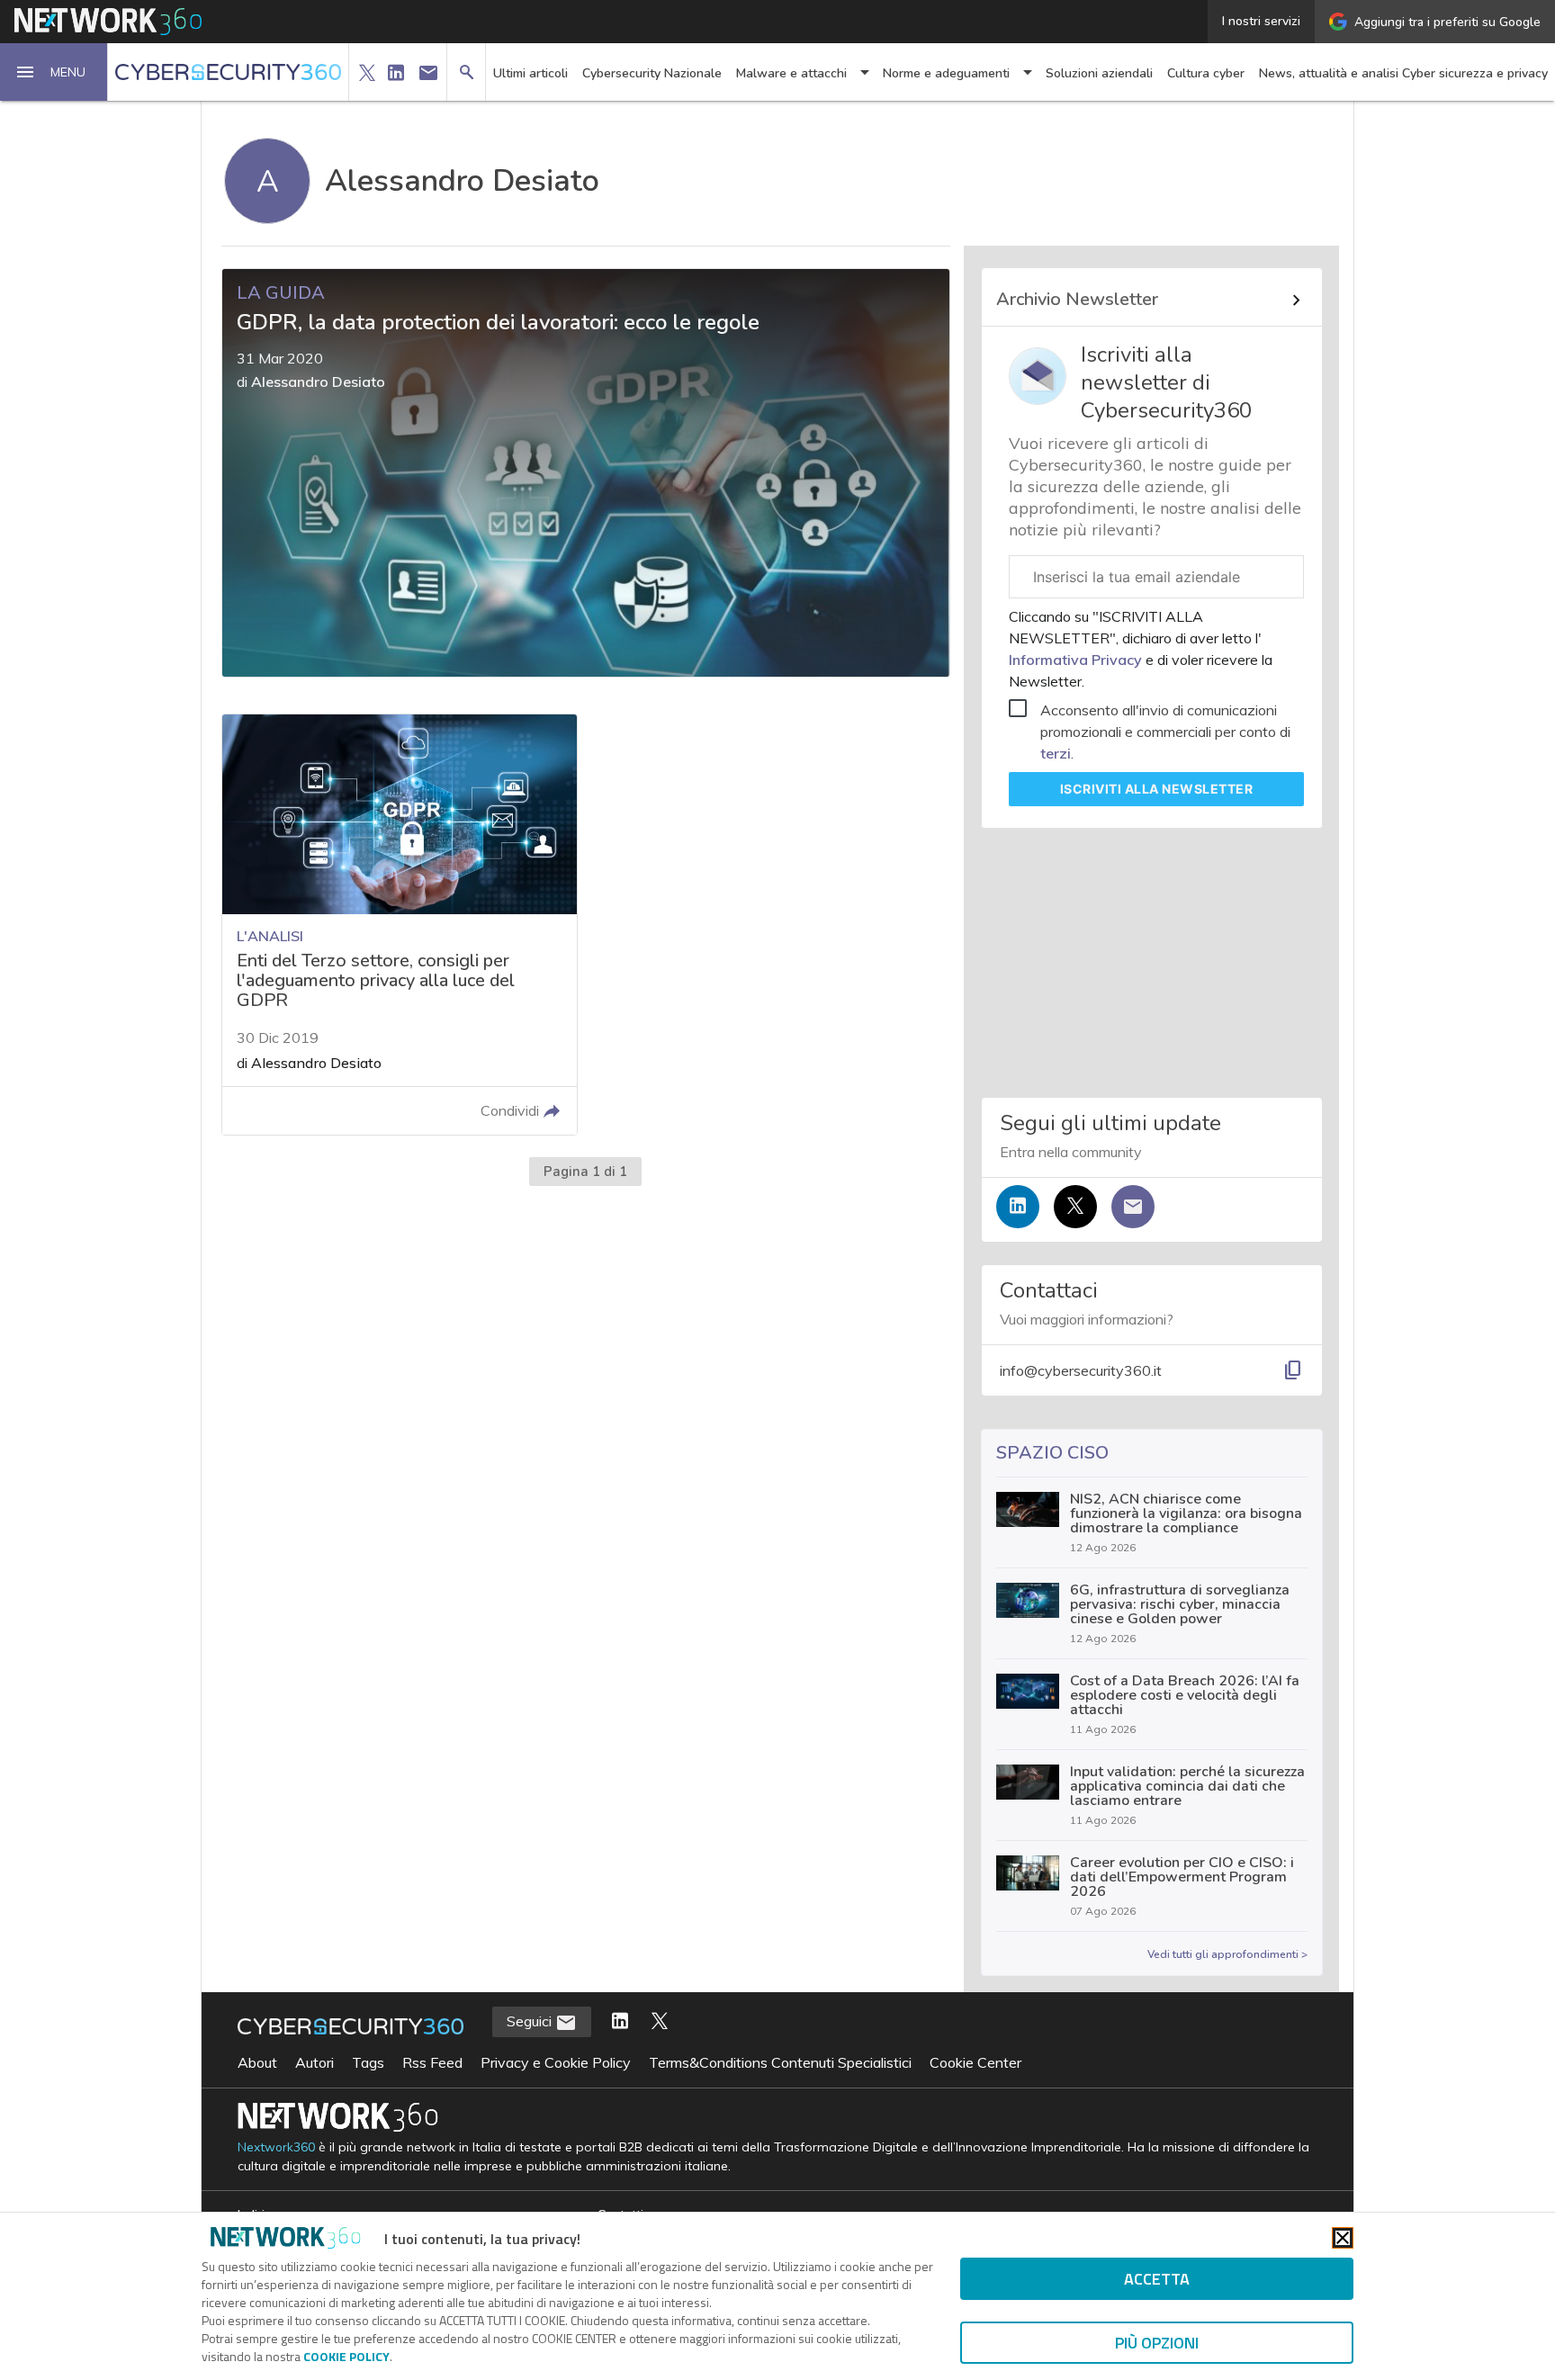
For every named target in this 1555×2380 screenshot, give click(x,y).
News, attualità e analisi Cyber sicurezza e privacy (1403, 73)
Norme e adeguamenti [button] (946, 73)
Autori (315, 2062)
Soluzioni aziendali (1099, 73)
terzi (1056, 753)
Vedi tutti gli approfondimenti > (1227, 1954)
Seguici (531, 2021)
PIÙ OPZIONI (1157, 2343)
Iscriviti (1157, 789)
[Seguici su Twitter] (1075, 1207)
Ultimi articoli (530, 73)
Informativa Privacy (1077, 660)
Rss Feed (432, 2062)
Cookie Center (975, 2062)
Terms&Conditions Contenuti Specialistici (780, 2062)
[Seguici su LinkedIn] (1018, 1207)
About (257, 2062)
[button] (54, 72)
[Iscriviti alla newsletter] (1133, 1207)
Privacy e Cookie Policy (556, 2062)
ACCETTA (1157, 2279)
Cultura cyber (1206, 73)
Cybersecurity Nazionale (652, 73)
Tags (368, 2062)
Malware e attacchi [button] (791, 73)
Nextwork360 (276, 2147)
